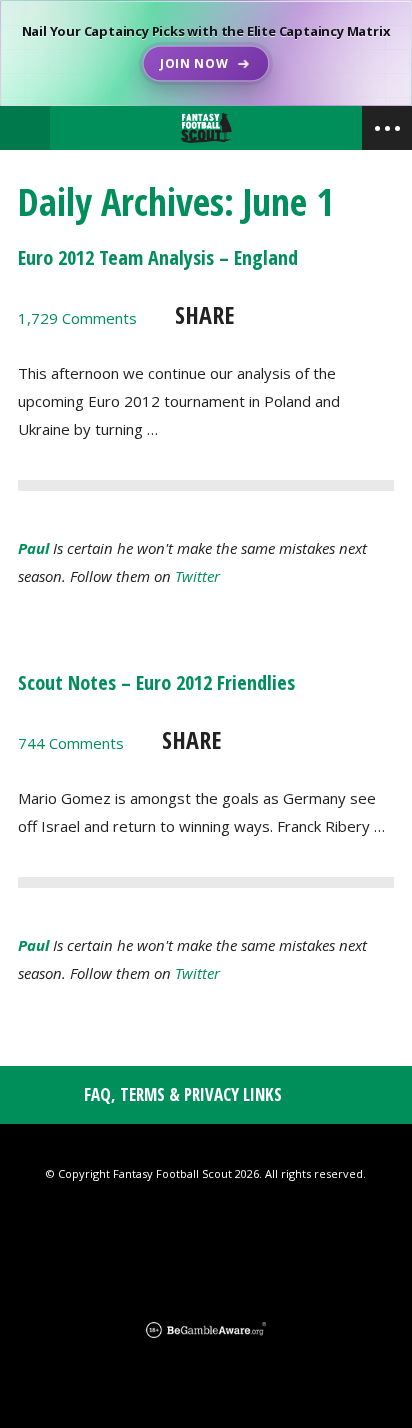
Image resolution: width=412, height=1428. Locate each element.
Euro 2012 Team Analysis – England (158, 257)
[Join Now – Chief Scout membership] (206, 53)
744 (71, 743)
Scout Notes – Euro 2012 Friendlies (156, 682)
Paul (33, 548)
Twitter (197, 576)
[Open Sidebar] (387, 128)
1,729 (77, 318)
